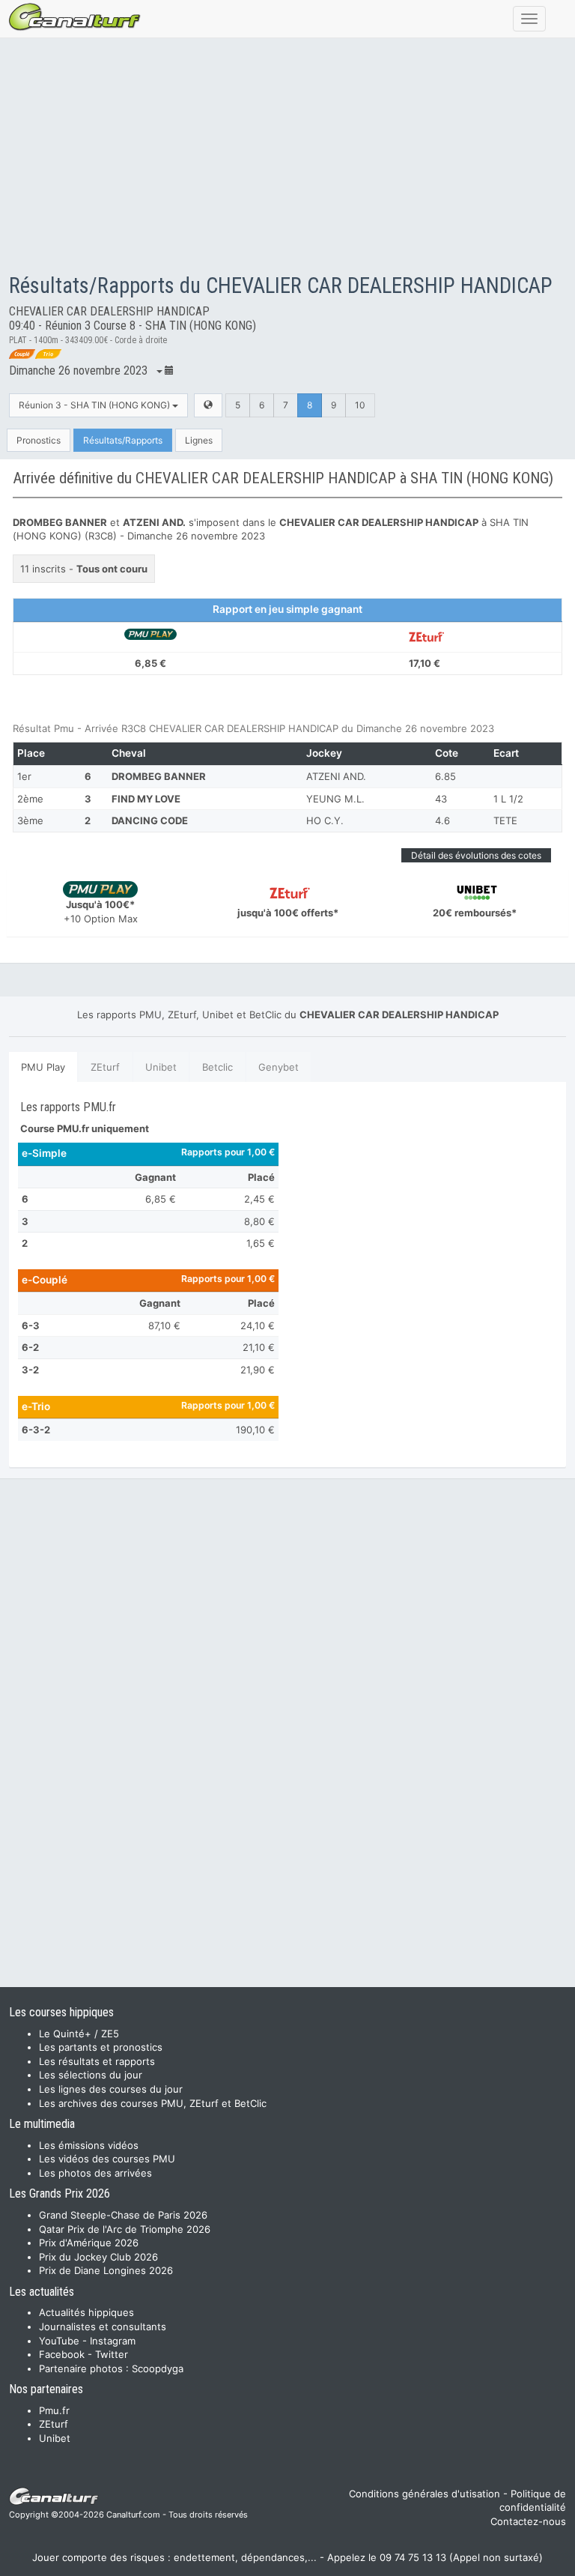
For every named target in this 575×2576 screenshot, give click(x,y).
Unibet (161, 1067)
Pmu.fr (54, 2410)
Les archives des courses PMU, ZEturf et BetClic (153, 2103)
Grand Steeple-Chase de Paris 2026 (123, 2215)
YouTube (59, 2341)
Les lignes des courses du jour (111, 2089)
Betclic (217, 1067)
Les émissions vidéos (89, 2145)
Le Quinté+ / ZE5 (79, 2034)
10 (360, 405)
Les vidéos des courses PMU (107, 2159)
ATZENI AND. (336, 776)
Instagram (113, 2341)
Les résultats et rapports (97, 2061)
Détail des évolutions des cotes (476, 855)
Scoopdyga (158, 2368)
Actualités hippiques (86, 2312)
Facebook (62, 2354)
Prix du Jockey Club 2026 (98, 2257)
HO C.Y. (325, 820)
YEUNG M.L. (335, 799)
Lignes (199, 440)
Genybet (279, 1067)
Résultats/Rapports (123, 440)
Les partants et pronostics (101, 2047)
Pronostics (39, 440)
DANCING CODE (150, 820)
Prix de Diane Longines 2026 (106, 2270)
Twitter (112, 2354)
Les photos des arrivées (95, 2173)
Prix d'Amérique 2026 (89, 2243)
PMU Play (43, 1067)
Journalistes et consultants (103, 2326)
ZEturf (105, 1067)
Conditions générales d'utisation (425, 2494)
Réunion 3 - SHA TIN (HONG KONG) (95, 405)
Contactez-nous (528, 2521)
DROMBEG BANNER (159, 776)
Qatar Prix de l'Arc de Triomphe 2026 (125, 2229)
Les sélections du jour (91, 2075)
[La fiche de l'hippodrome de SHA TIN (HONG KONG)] (208, 405)
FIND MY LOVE (146, 799)
